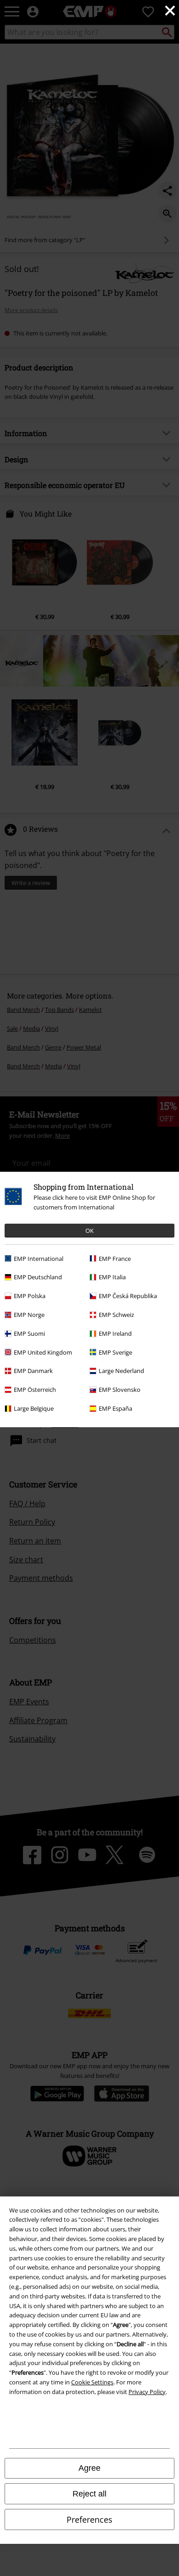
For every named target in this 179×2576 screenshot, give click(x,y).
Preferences (89, 2519)
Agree (89, 2468)
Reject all (89, 2494)
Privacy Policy (147, 2392)
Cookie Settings (92, 2382)
